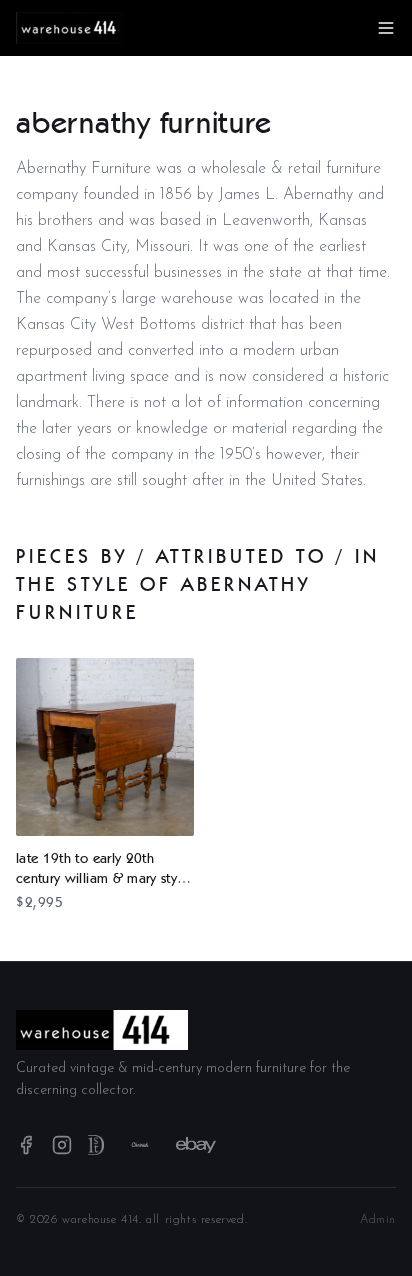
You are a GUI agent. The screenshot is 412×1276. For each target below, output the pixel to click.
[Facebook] (26, 1145)
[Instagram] (62, 1145)
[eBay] (196, 1145)
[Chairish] (140, 1145)
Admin (378, 1220)
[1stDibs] (96, 1145)
